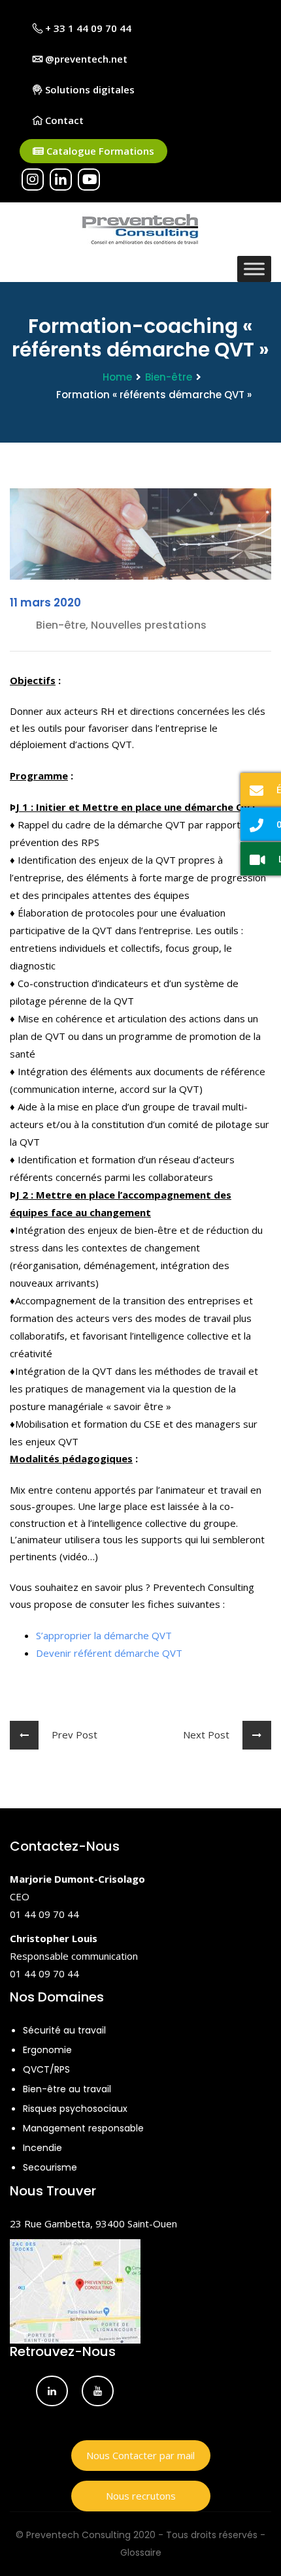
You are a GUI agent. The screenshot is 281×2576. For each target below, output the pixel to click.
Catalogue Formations (99, 151)
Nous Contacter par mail (140, 2455)
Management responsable (83, 2128)
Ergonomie (47, 2050)
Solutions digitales (89, 89)
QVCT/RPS (46, 2069)
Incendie (42, 2148)
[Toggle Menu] (254, 269)
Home (117, 377)
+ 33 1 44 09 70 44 (87, 28)
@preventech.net (85, 59)
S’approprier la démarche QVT (104, 1635)
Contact (63, 120)
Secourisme (50, 2167)
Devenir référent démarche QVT (109, 1653)
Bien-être (169, 377)
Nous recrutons (141, 2496)
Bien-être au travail (67, 2089)
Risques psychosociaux (75, 2109)
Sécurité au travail (64, 2030)
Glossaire (141, 2552)
